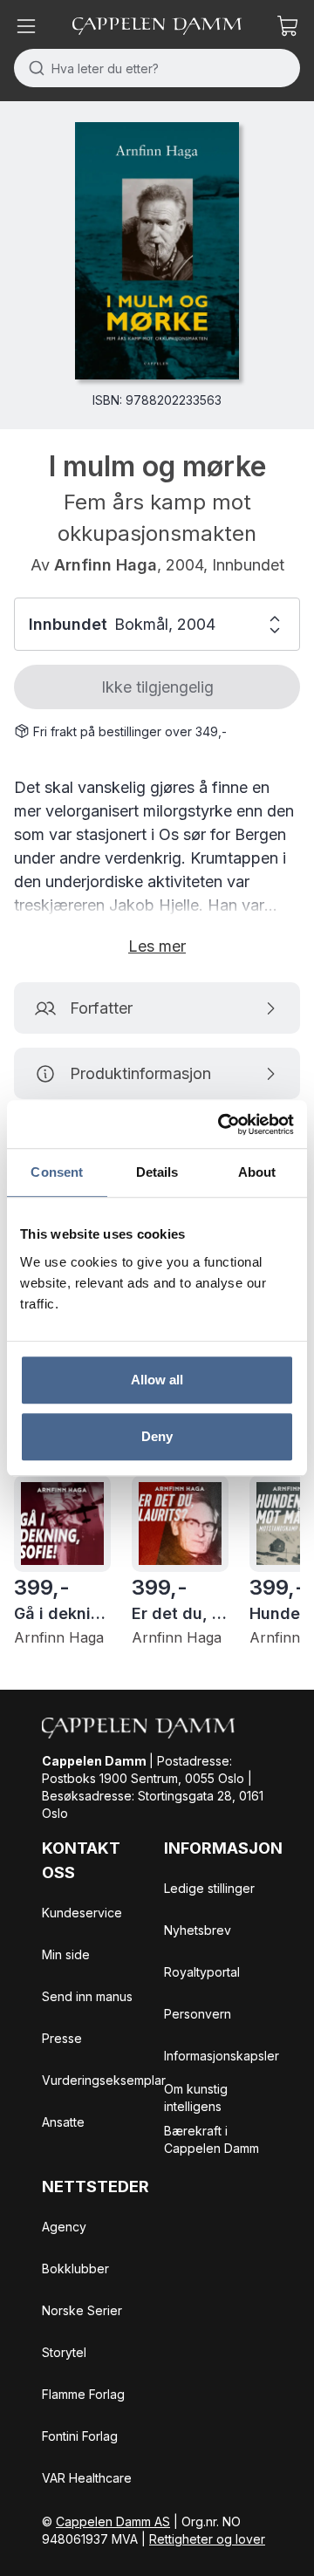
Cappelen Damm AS (113, 2521)
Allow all (157, 1380)
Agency (64, 2227)
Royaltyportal (202, 1972)
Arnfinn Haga (106, 565)
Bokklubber (75, 2269)
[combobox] (157, 68)
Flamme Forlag (83, 2394)
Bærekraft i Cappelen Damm (212, 2139)
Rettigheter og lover (207, 2539)
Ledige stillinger (209, 1888)
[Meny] (26, 26)
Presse (62, 2038)
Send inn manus (87, 1996)
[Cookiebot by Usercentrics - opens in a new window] (222, 1124)
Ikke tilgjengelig (157, 687)
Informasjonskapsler (222, 2056)
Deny (157, 1436)
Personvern (198, 2014)
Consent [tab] (57, 1172)
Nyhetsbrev (198, 1930)
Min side (66, 1954)
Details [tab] (157, 1172)
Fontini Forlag (80, 2436)
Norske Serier (82, 2310)
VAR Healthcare (87, 2478)
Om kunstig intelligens (196, 2098)
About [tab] (257, 1172)
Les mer (157, 946)
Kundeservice (82, 1913)
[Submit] (33, 68)
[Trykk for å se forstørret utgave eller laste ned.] (157, 251)
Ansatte (63, 2122)
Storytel (64, 2352)
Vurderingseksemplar (104, 2080)
